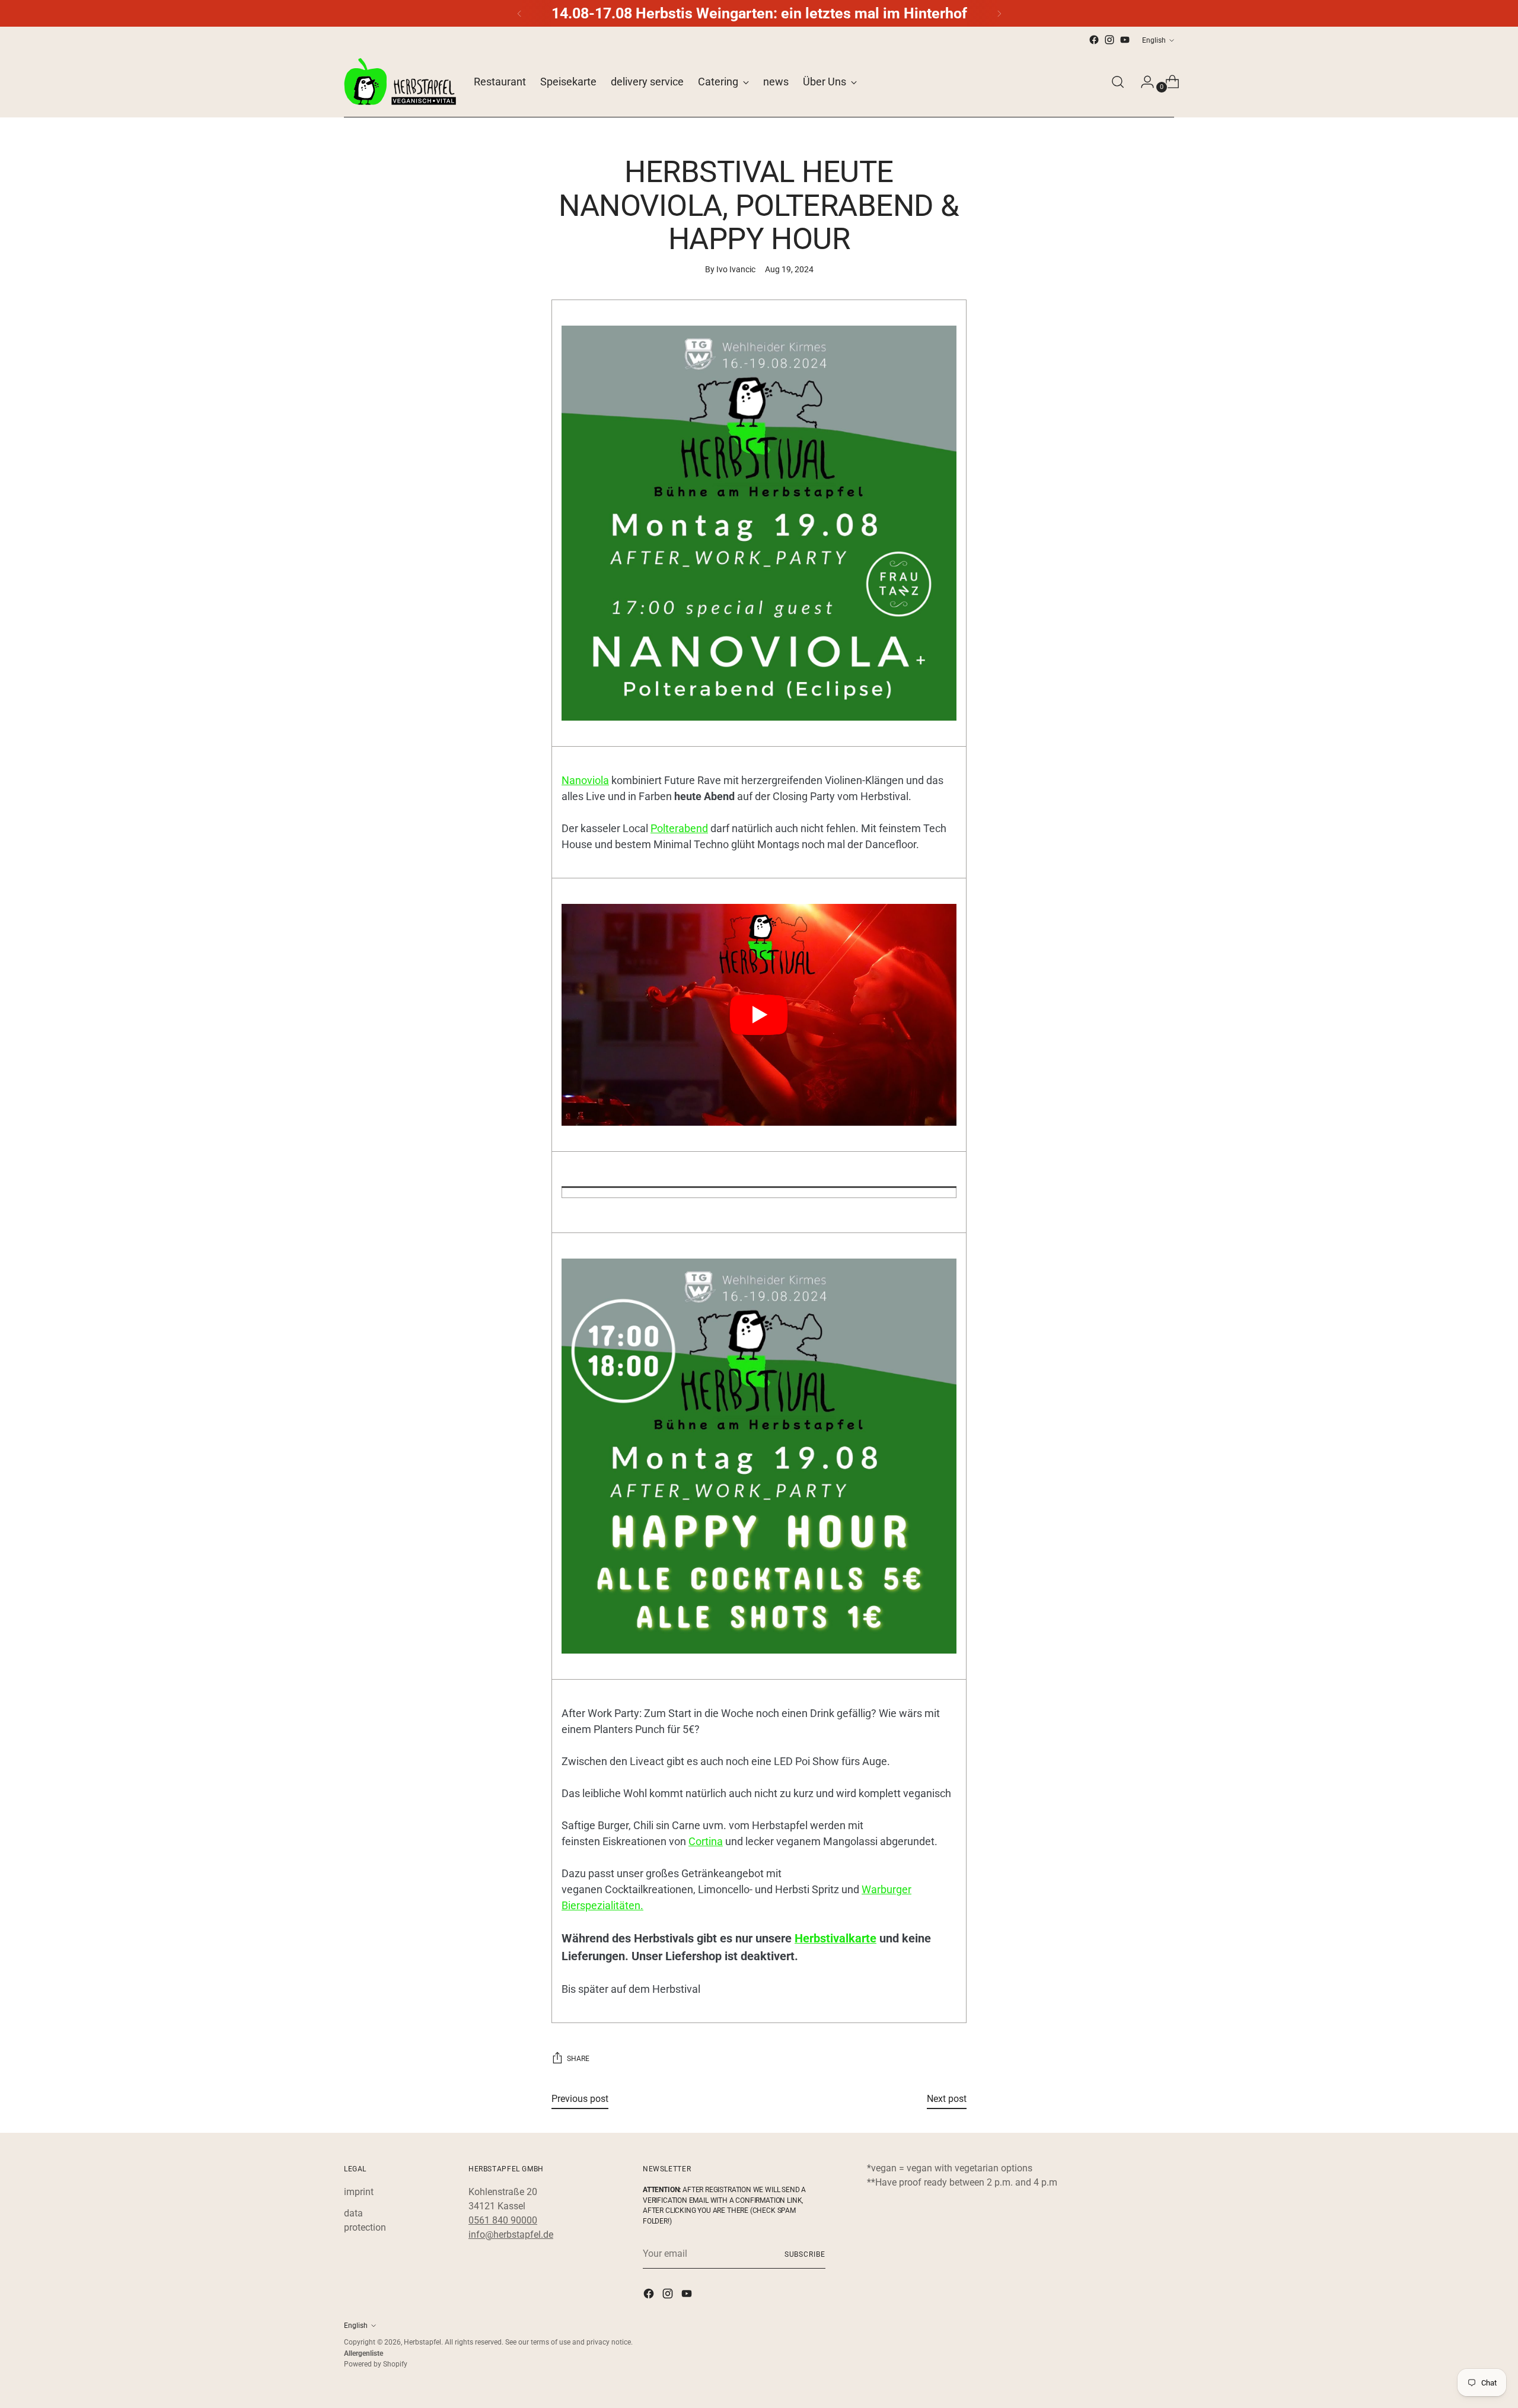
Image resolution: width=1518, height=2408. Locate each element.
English (1154, 40)
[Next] (999, 13)
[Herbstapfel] (400, 82)
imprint (359, 2192)
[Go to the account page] (1143, 82)
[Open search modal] (1118, 82)
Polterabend (679, 828)
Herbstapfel (422, 2342)
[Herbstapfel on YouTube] (1125, 40)
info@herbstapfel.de (511, 2235)
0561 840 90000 (503, 2220)
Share (578, 2058)
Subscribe (805, 2254)
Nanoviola (585, 780)
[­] (759, 1192)
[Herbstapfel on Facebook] (1094, 40)
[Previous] (519, 13)
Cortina (706, 1841)
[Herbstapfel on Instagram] (1109, 40)
